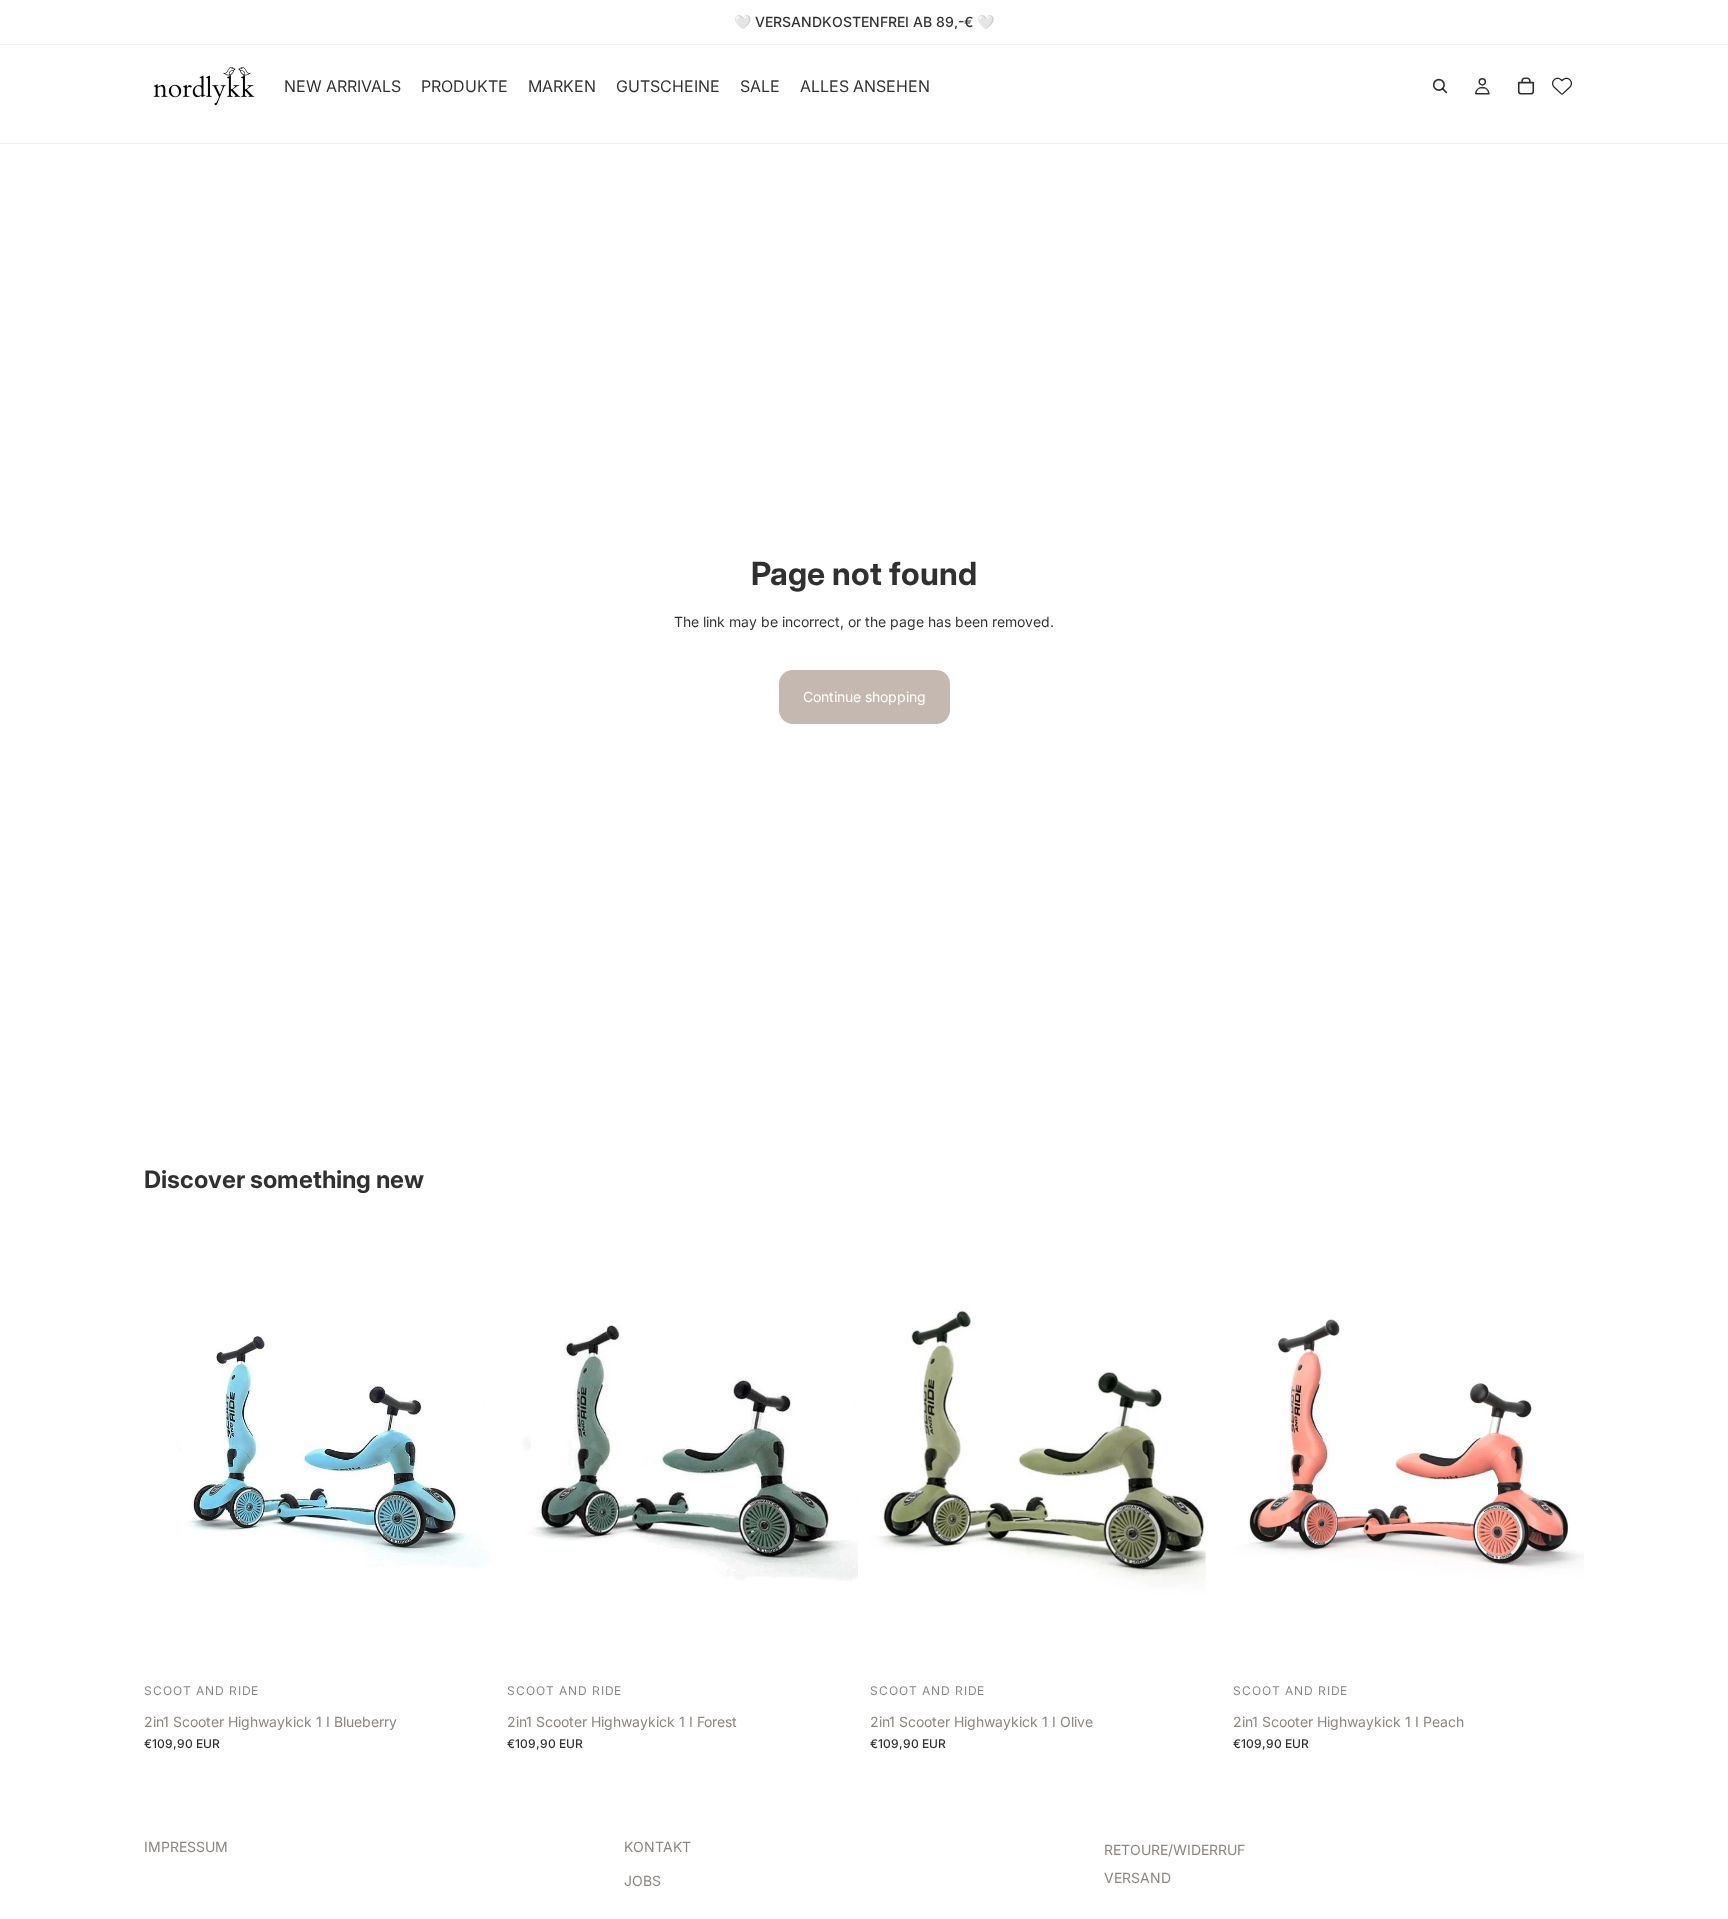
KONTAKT (657, 1846)
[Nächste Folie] (465, 1452)
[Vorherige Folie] (174, 1452)
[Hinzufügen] (464, 1646)
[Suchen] (1440, 86)
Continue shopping (864, 696)
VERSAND (1137, 1877)
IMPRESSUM (186, 1846)
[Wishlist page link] (1562, 86)
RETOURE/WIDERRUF (1174, 1849)
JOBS (642, 1880)
